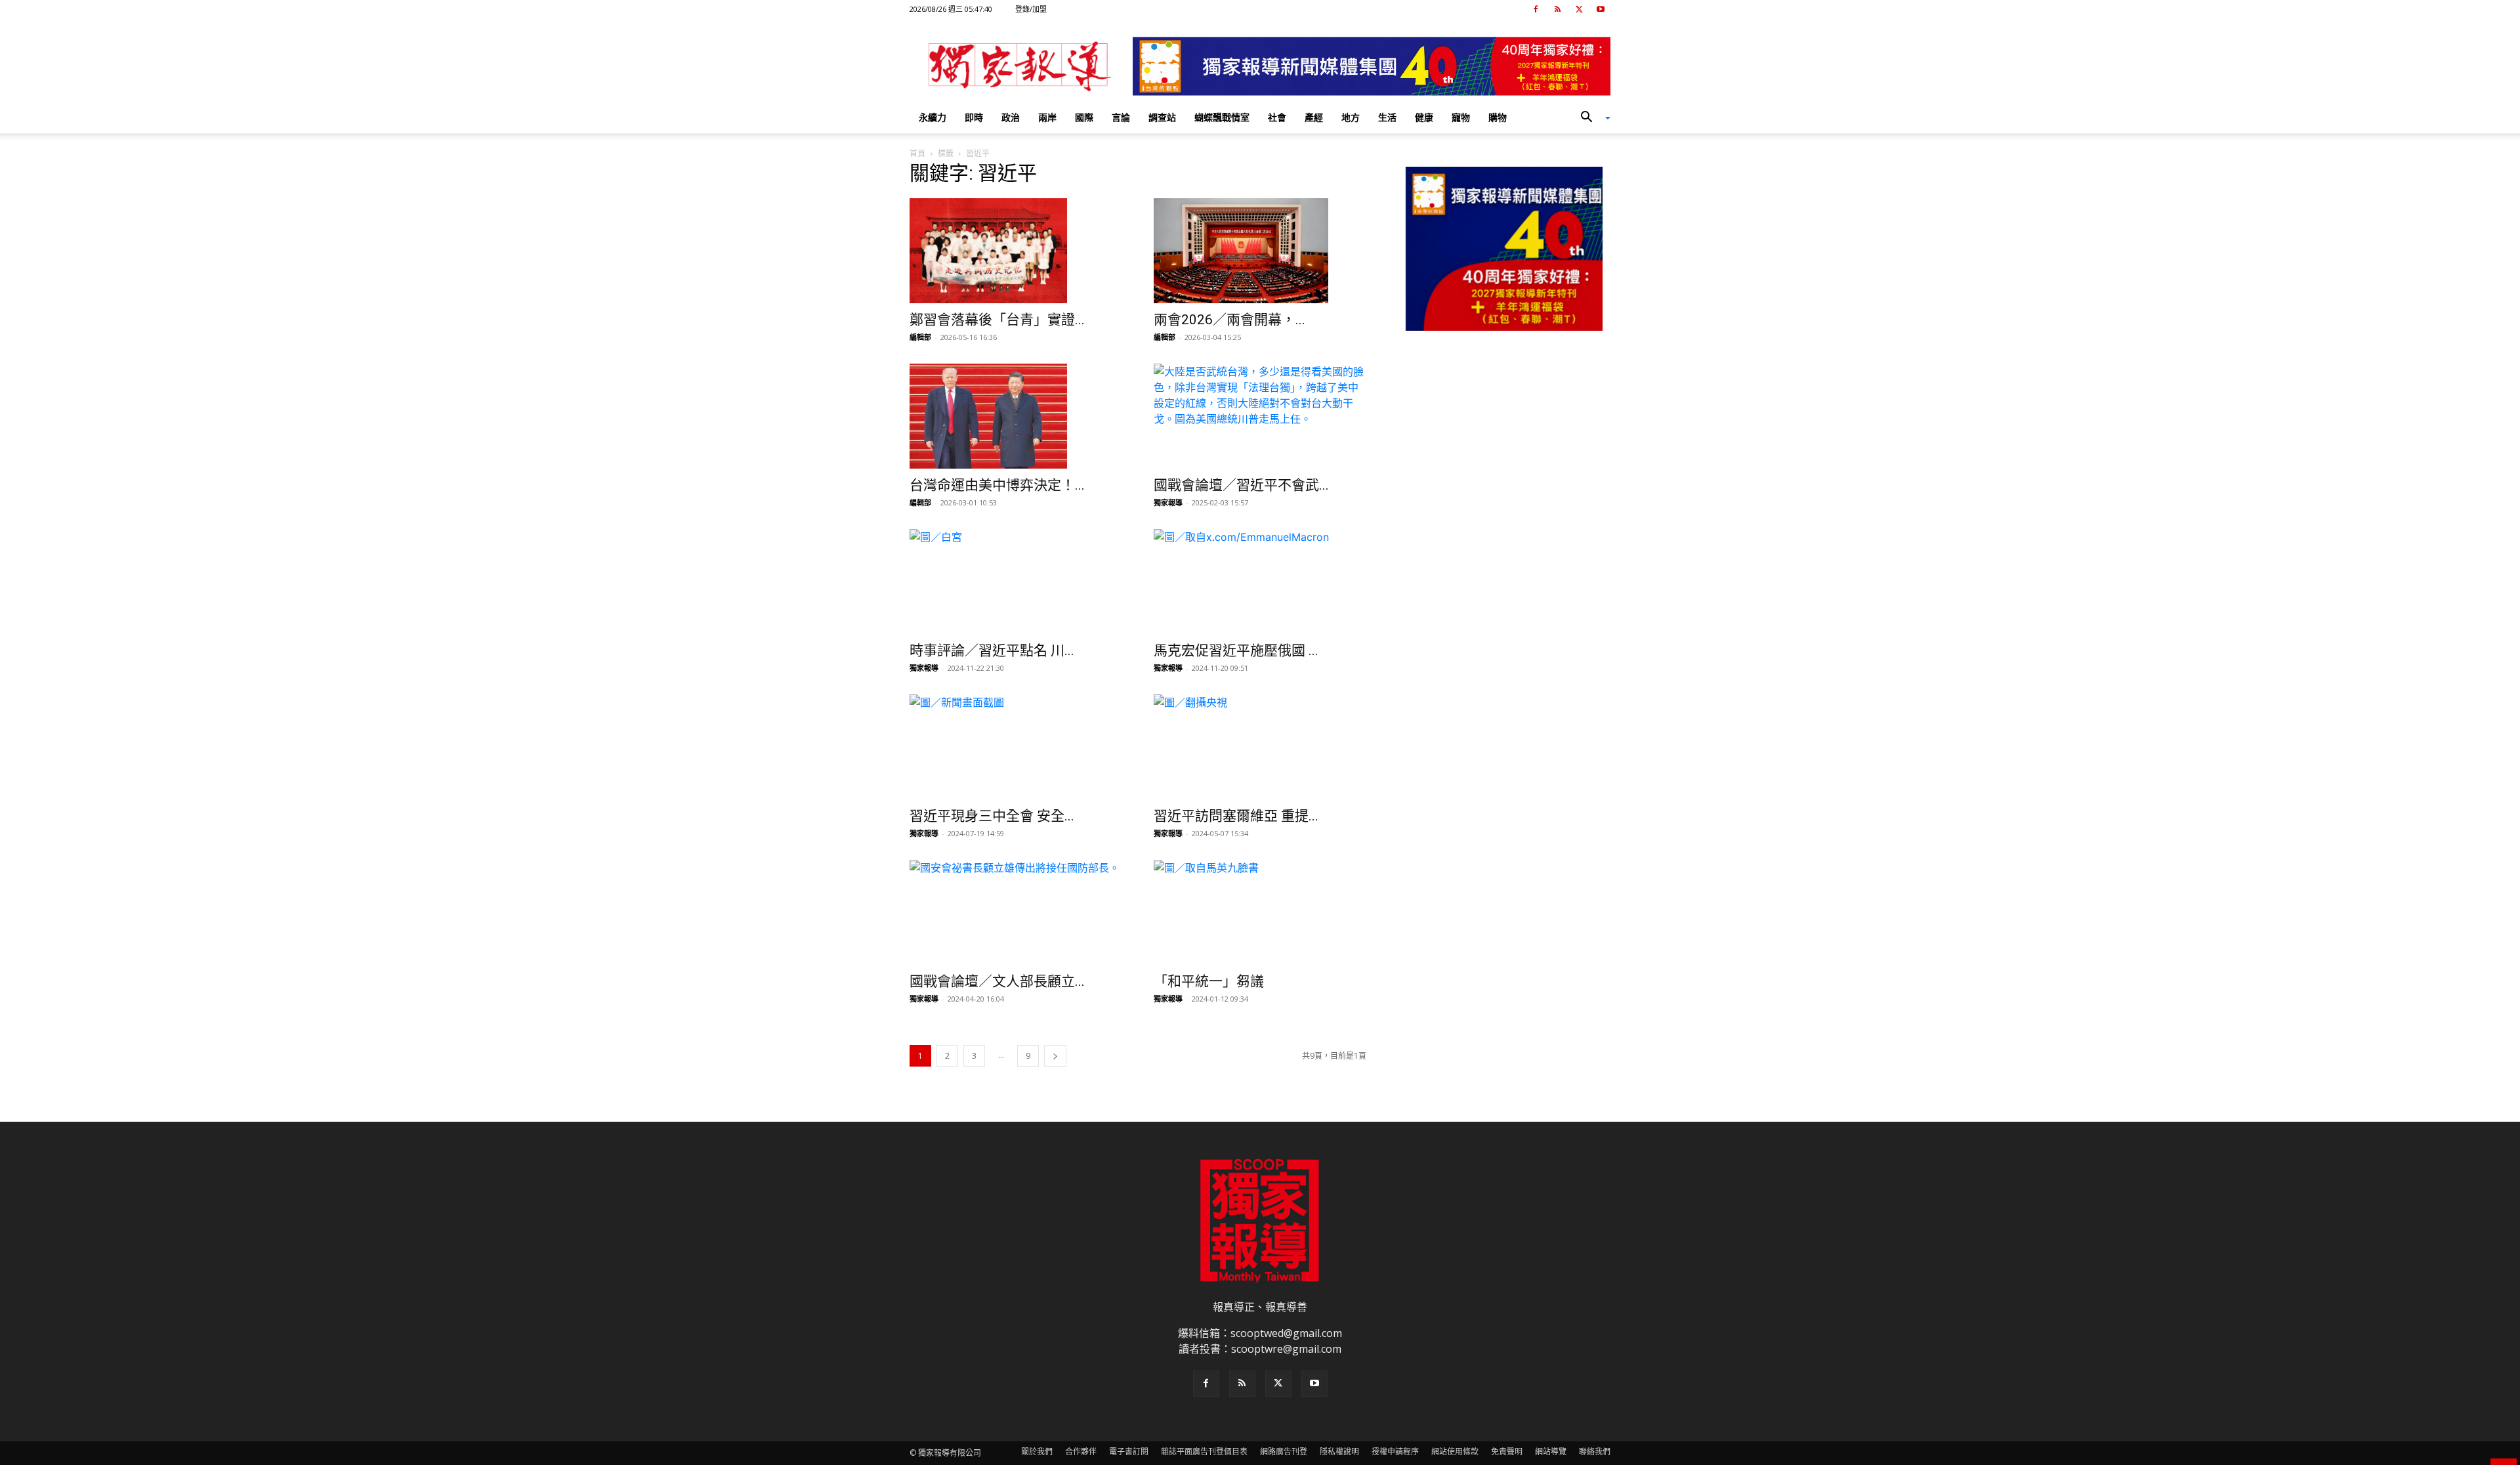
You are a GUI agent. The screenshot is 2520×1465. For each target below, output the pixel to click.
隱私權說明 (1339, 1452)
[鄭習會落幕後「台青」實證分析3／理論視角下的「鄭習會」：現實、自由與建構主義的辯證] (1016, 251)
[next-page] (1055, 1056)
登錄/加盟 (1031, 9)
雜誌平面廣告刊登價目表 (1204, 1452)
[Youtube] (1601, 9)
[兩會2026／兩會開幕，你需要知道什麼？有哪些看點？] (1260, 251)
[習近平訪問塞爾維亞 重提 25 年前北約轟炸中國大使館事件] (1260, 747)
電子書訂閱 (1129, 1452)
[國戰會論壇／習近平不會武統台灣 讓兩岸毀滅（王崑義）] (1260, 416)
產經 (1314, 117)
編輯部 (920, 337)
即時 (974, 117)
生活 (1387, 117)
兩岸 (1047, 117)
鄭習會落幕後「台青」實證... (997, 320)
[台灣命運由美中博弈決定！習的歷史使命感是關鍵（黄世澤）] (1016, 416)
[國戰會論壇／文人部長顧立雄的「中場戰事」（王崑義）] (1016, 912)
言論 (1121, 117)
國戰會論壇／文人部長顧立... (997, 981)
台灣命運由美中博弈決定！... (997, 485)
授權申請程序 (1395, 1452)
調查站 (1162, 117)
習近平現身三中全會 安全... (992, 816)
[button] (1591, 118)
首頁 (917, 153)
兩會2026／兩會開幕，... (1229, 320)
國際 (1084, 117)
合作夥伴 (1081, 1452)
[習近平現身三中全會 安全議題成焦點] (1016, 747)
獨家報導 (1168, 502)
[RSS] (1557, 9)
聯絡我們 (1595, 1452)
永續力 (933, 117)
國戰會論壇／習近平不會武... (1241, 485)
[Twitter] (1579, 9)
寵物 (1461, 117)
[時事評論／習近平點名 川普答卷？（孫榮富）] (1016, 582)
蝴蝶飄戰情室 (1222, 117)
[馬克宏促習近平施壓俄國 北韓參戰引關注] (1260, 582)
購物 (1498, 117)
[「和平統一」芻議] (1260, 912)
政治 (1011, 117)
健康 (1424, 117)
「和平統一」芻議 (1209, 981)
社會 (1277, 117)
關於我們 (1037, 1452)
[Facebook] (1536, 9)
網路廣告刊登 (1284, 1452)
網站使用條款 (1455, 1452)
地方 (1351, 117)
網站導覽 (1551, 1452)
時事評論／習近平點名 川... (992, 650)
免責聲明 (1507, 1452)
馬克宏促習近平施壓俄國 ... (1236, 650)
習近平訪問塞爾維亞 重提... (1236, 816)
